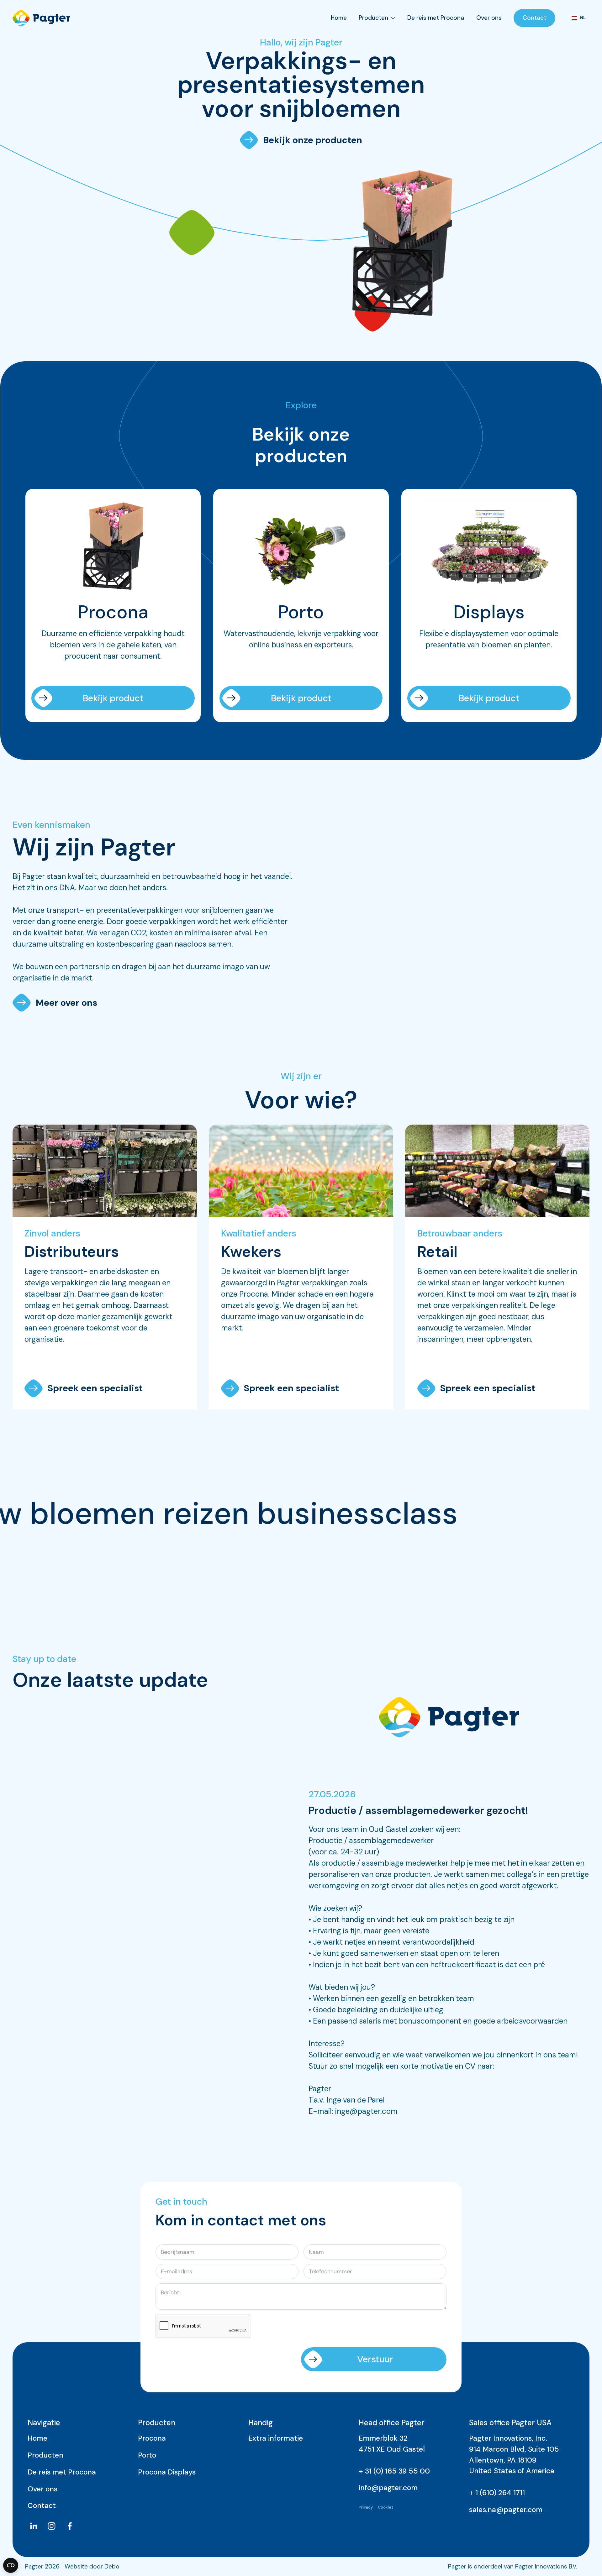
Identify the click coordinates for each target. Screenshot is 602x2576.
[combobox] (578, 18)
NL (583, 18)
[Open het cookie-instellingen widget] (11, 2565)
